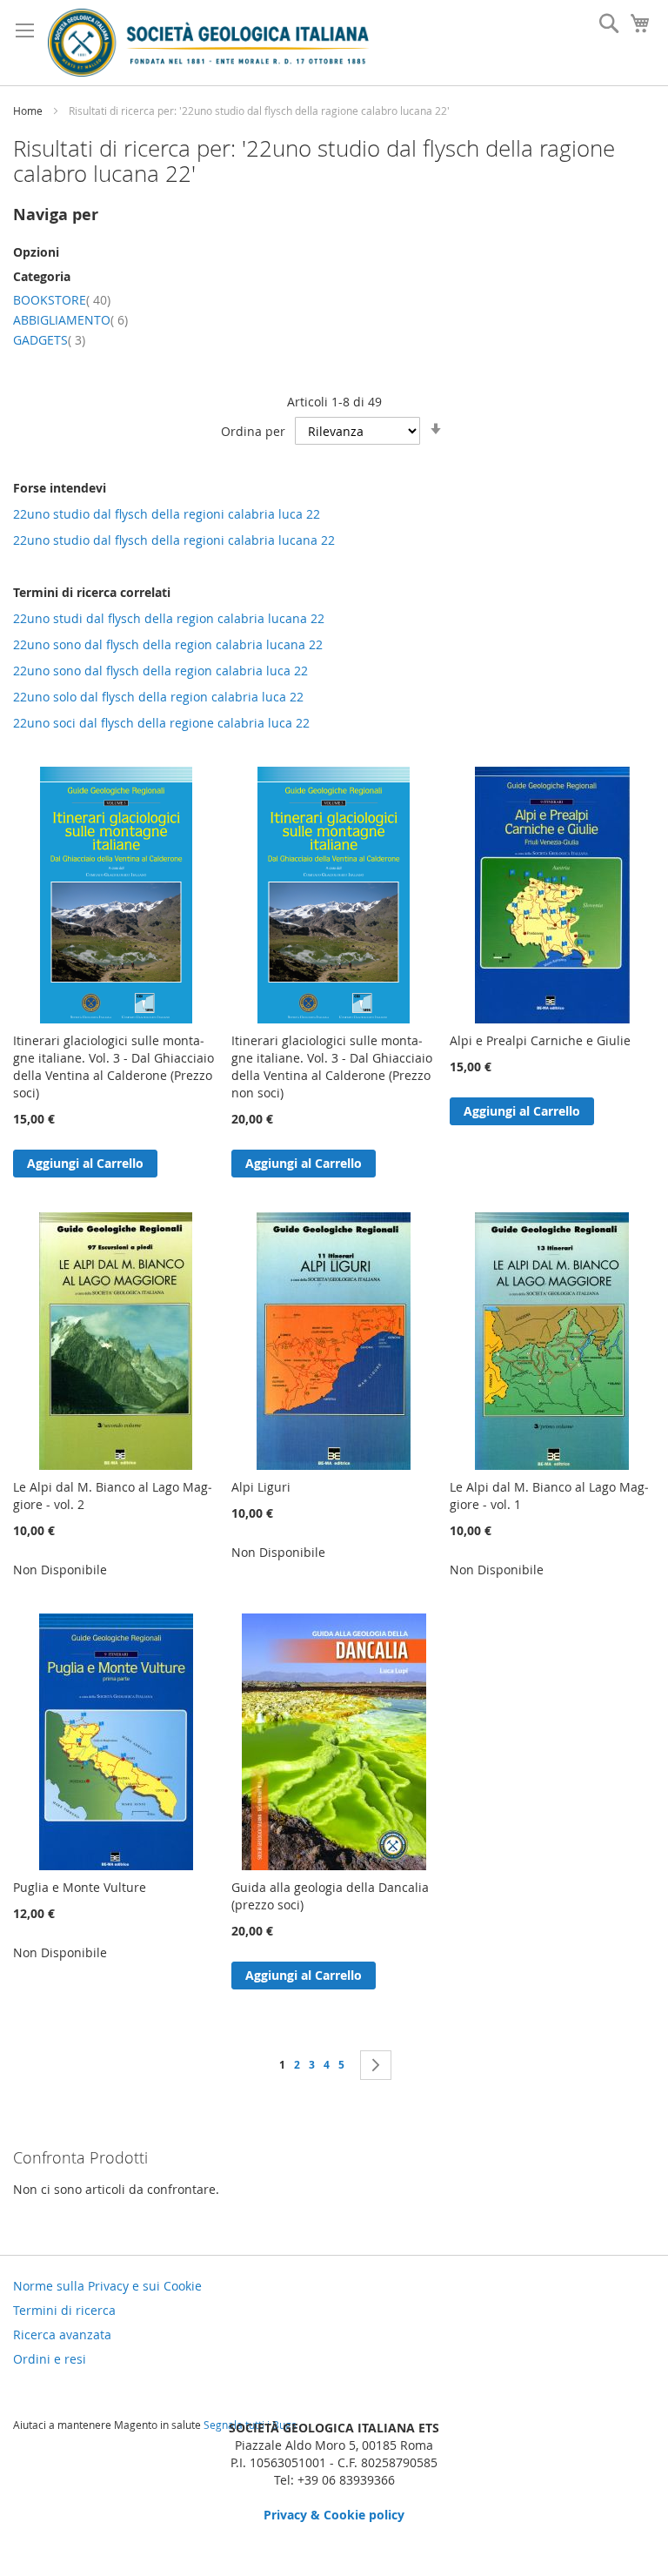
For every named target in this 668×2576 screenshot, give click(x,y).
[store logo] (208, 43)
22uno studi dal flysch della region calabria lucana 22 (169, 618)
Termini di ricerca (64, 2310)
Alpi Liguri (261, 1487)
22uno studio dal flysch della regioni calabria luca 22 (167, 514)
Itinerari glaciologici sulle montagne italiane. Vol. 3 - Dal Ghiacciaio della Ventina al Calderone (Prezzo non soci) (332, 1067)
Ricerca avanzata (62, 2334)
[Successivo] (376, 2065)
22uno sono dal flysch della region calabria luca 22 (160, 671)
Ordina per (253, 431)
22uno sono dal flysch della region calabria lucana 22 (168, 644)
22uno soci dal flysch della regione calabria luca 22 (161, 723)
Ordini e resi (50, 2359)
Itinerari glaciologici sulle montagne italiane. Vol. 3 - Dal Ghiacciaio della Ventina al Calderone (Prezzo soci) (114, 1067)
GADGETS (49, 340)
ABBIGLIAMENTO (70, 320)
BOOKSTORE (62, 300)
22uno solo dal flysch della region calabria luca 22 (158, 697)
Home (29, 111)
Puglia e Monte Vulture (80, 1887)
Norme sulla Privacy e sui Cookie (107, 2286)
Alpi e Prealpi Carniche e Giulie (540, 1040)
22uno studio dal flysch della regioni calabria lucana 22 (174, 540)
